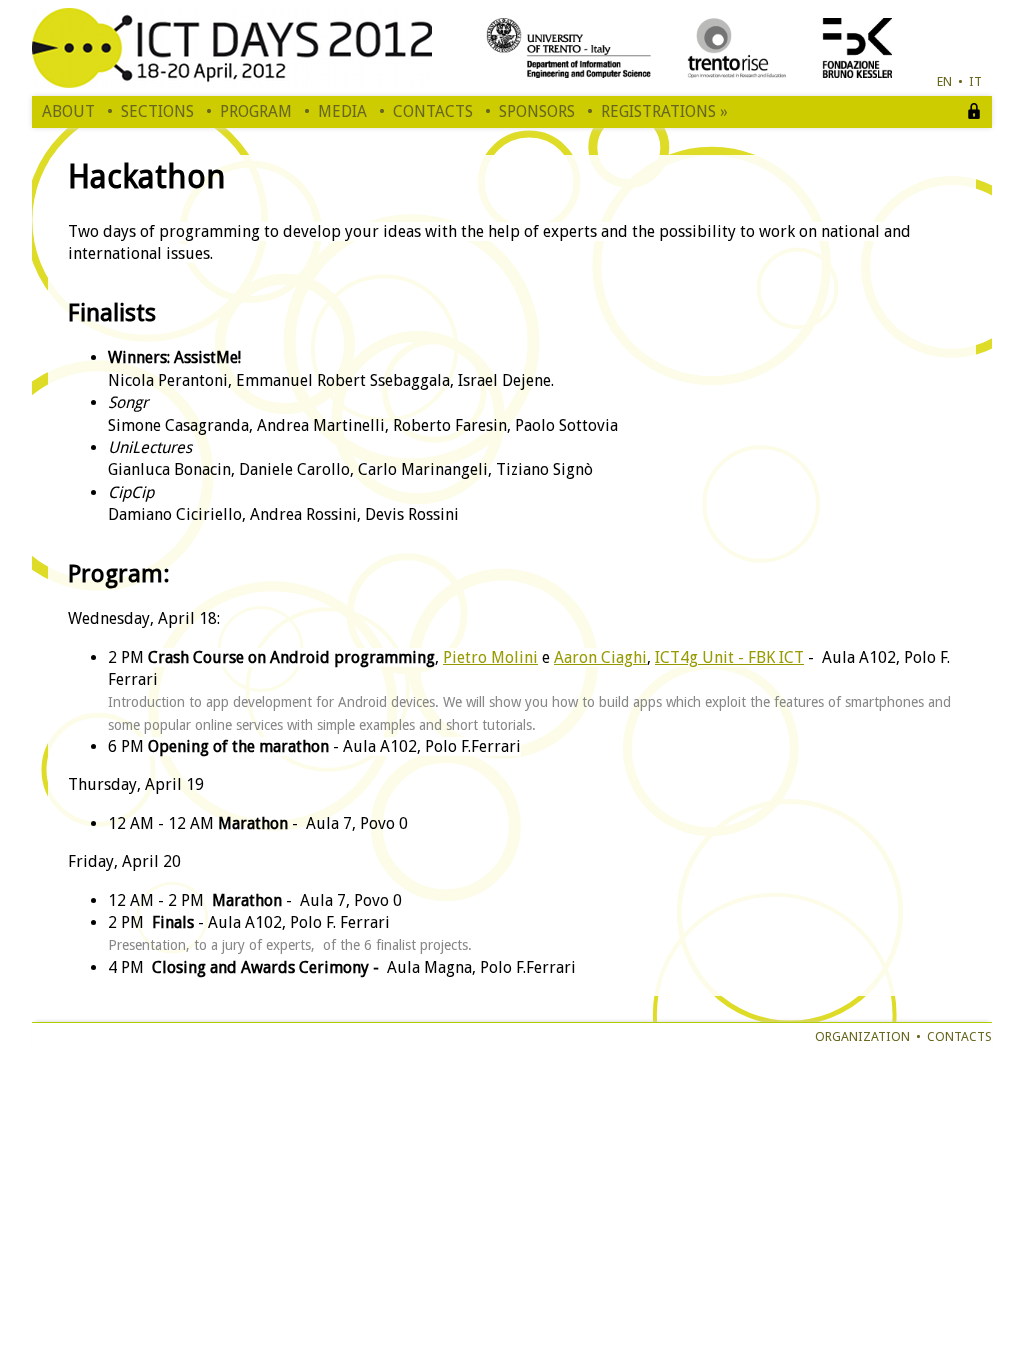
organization (862, 1036)
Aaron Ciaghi (600, 657)
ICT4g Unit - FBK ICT (729, 657)
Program (256, 111)
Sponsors (537, 111)
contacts (959, 1036)
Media (342, 111)
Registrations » (664, 111)
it (975, 81)
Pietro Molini (490, 657)
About (68, 111)
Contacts (433, 111)
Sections (157, 111)
